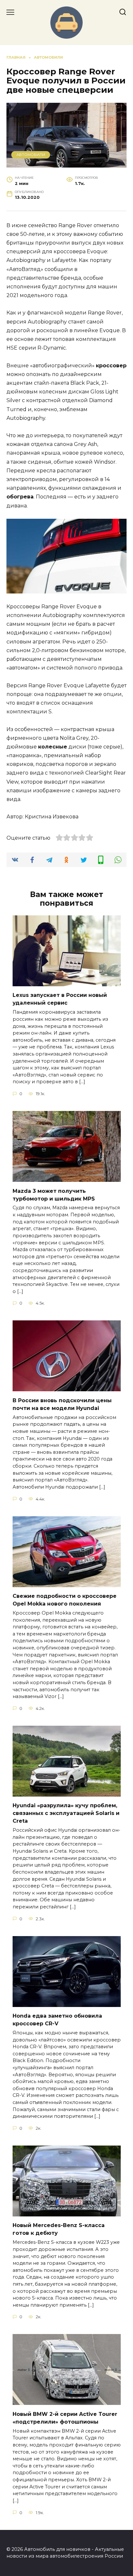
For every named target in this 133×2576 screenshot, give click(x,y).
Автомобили (31, 155)
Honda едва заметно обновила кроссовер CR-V (57, 2020)
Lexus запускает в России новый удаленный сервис (60, 999)
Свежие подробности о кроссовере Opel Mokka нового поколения (65, 1600)
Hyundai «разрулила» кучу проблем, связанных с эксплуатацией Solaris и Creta (66, 1813)
